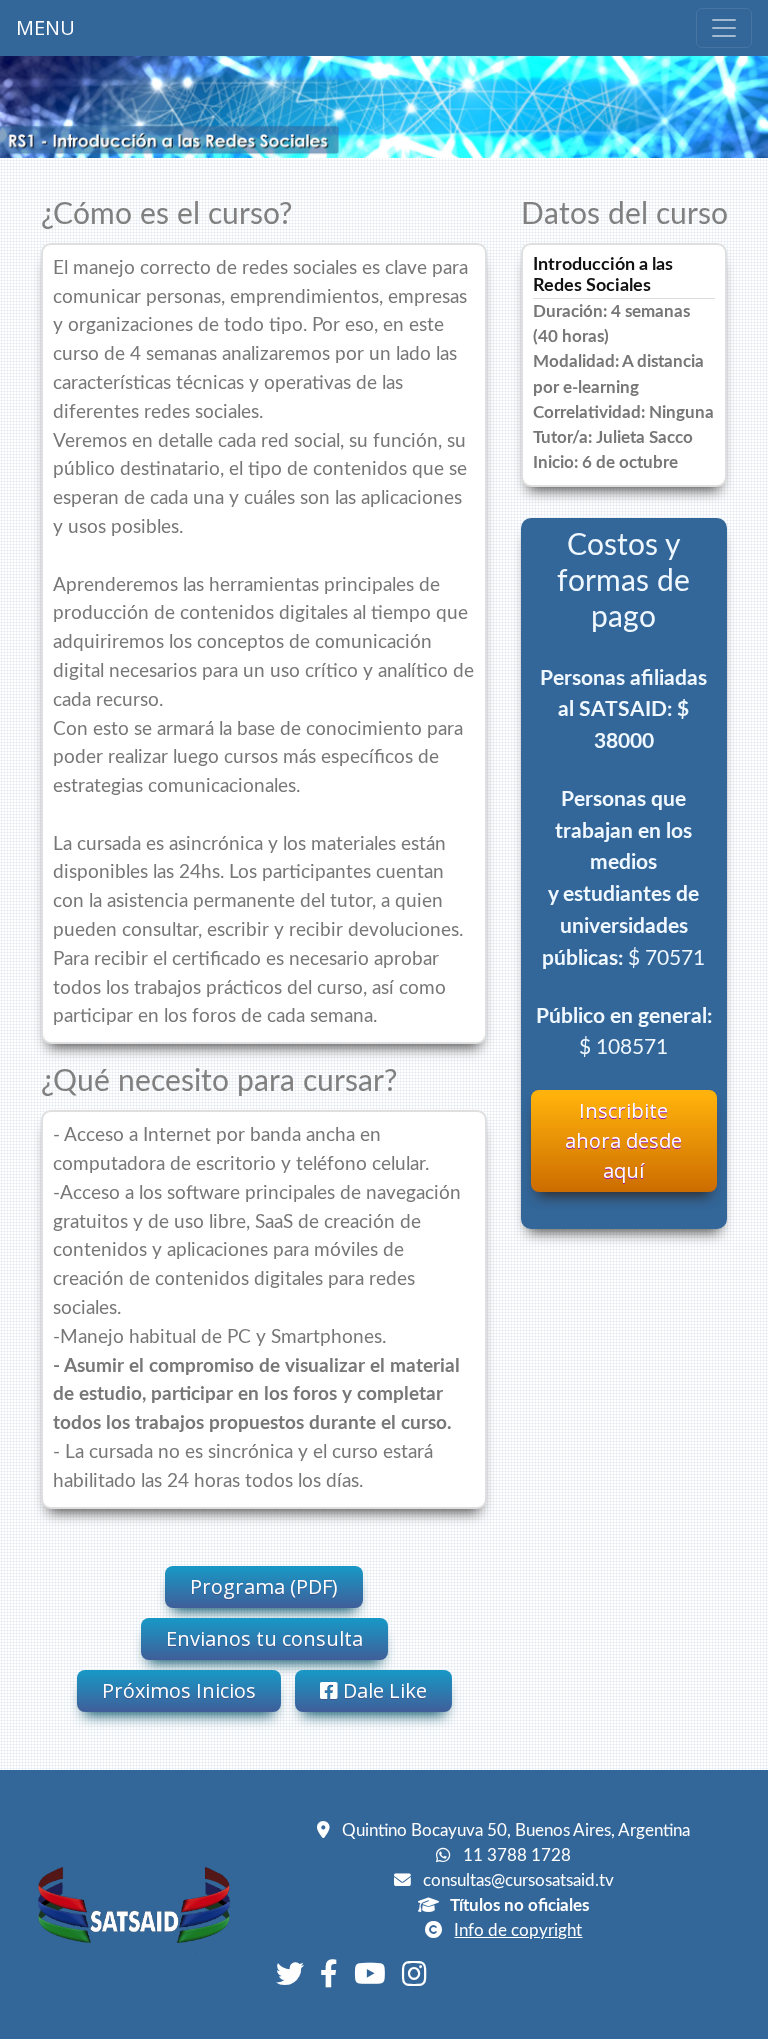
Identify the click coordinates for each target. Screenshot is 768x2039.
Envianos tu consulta (264, 1638)
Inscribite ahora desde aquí (623, 1140)
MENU (45, 27)
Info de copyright (518, 1930)
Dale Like (382, 1690)
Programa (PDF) (264, 1586)
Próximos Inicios (179, 1690)
